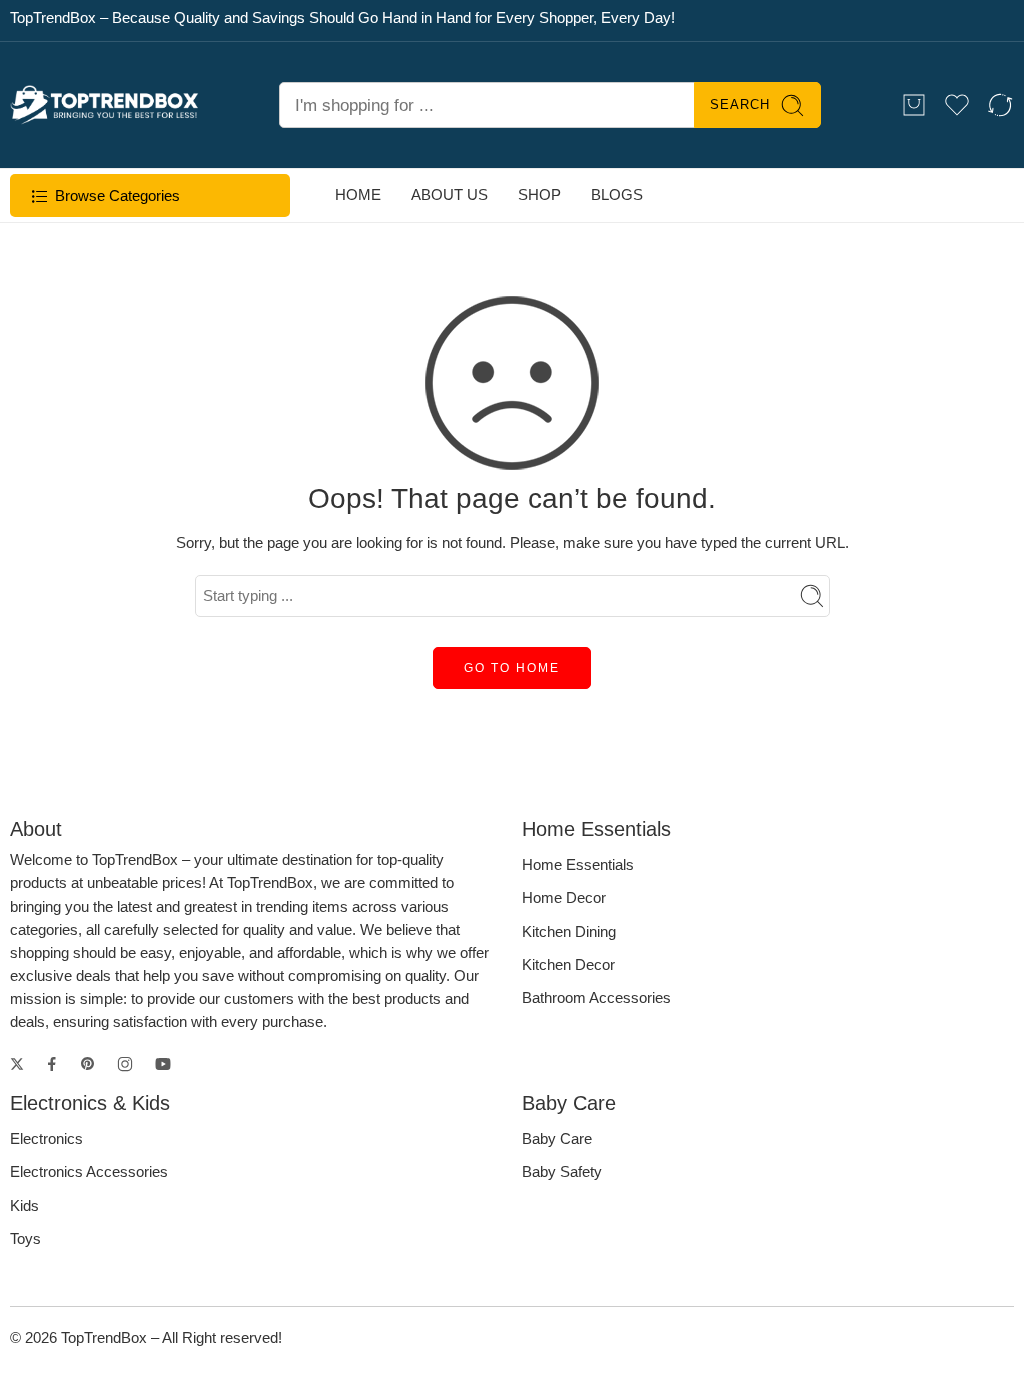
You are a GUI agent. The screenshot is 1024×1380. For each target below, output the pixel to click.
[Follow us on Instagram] (125, 1064)
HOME (358, 195)
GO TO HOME (512, 668)
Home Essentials (578, 865)
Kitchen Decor (568, 965)
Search (740, 104)
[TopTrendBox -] (104, 105)
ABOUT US (449, 195)
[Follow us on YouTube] (163, 1064)
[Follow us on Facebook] (52, 1064)
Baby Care (557, 1139)
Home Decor (564, 898)
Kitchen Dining (569, 932)
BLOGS (617, 195)
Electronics (46, 1139)
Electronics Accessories (89, 1172)
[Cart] (914, 105)
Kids (24, 1206)
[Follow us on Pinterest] (88, 1064)
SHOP (539, 195)
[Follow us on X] (17, 1064)
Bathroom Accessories (596, 998)
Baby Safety (562, 1172)
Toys (25, 1239)
